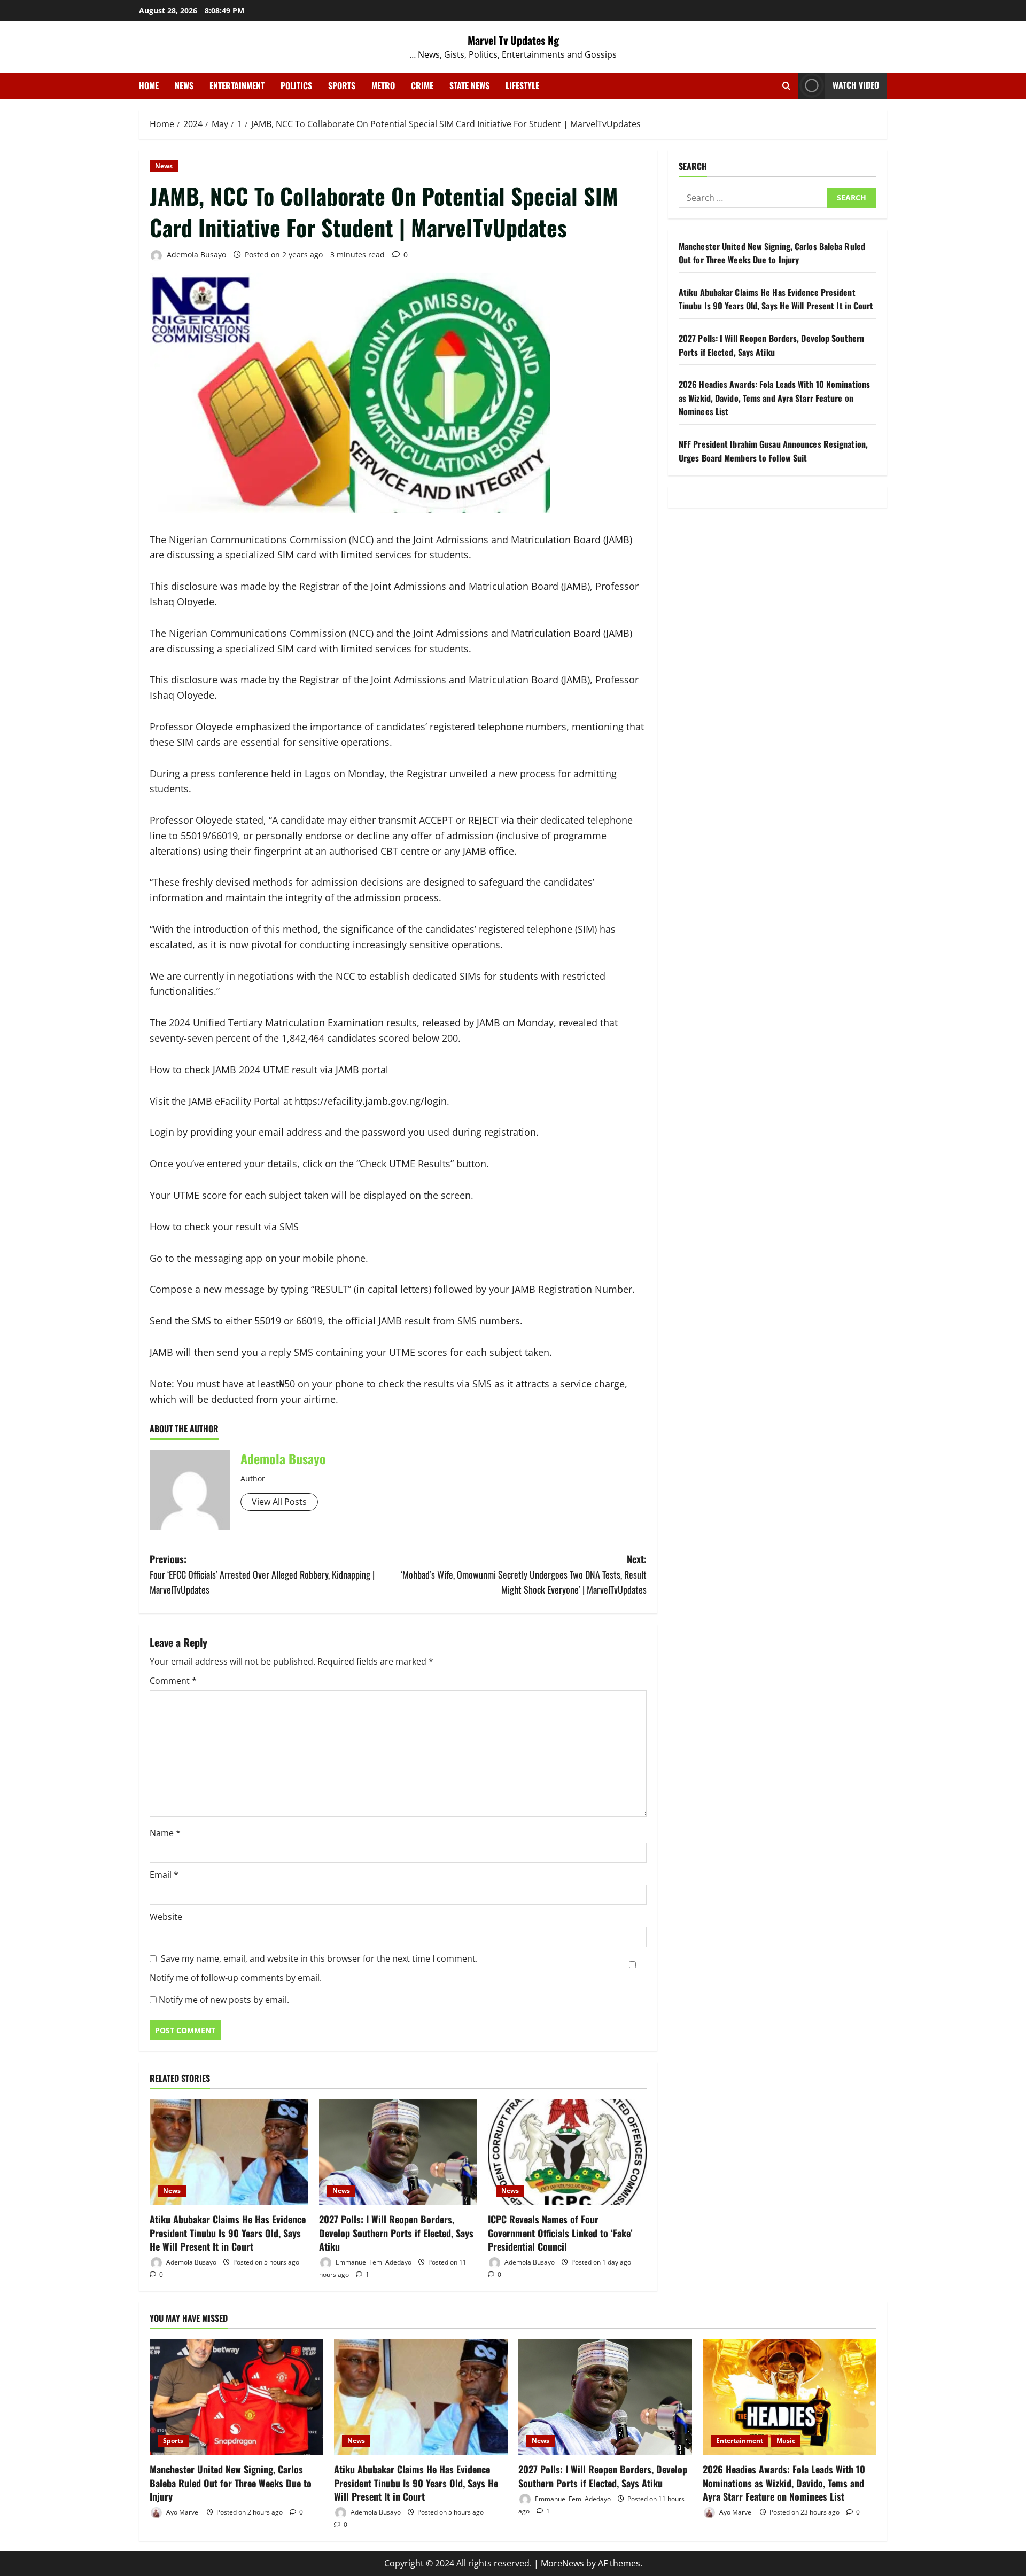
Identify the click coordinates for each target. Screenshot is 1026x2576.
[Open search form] (786, 86)
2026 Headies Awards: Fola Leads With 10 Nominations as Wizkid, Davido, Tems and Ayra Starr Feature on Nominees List (774, 398)
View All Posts (279, 1502)
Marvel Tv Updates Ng (513, 40)
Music (786, 2441)
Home (149, 85)
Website (166, 1917)
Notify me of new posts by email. (224, 2000)
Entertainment (237, 85)
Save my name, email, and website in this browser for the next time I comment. (319, 1958)
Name (165, 1833)
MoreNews (562, 2563)
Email (164, 1875)
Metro (383, 85)
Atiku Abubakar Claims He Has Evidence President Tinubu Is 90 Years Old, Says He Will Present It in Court (228, 2232)
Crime (422, 85)
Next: (524, 1574)
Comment (173, 1681)
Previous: (262, 1574)
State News (469, 85)
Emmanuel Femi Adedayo (373, 2262)
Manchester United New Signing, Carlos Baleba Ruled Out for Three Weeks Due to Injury (772, 253)
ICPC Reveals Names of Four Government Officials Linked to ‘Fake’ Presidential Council (560, 2232)
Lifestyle (522, 85)
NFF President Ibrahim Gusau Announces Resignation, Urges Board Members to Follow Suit (773, 451)
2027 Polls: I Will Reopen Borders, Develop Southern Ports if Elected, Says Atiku (396, 2232)
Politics (296, 85)
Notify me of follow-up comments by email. (236, 1978)
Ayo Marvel (182, 2512)
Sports (342, 85)
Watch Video (856, 85)
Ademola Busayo (195, 255)
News (184, 85)
